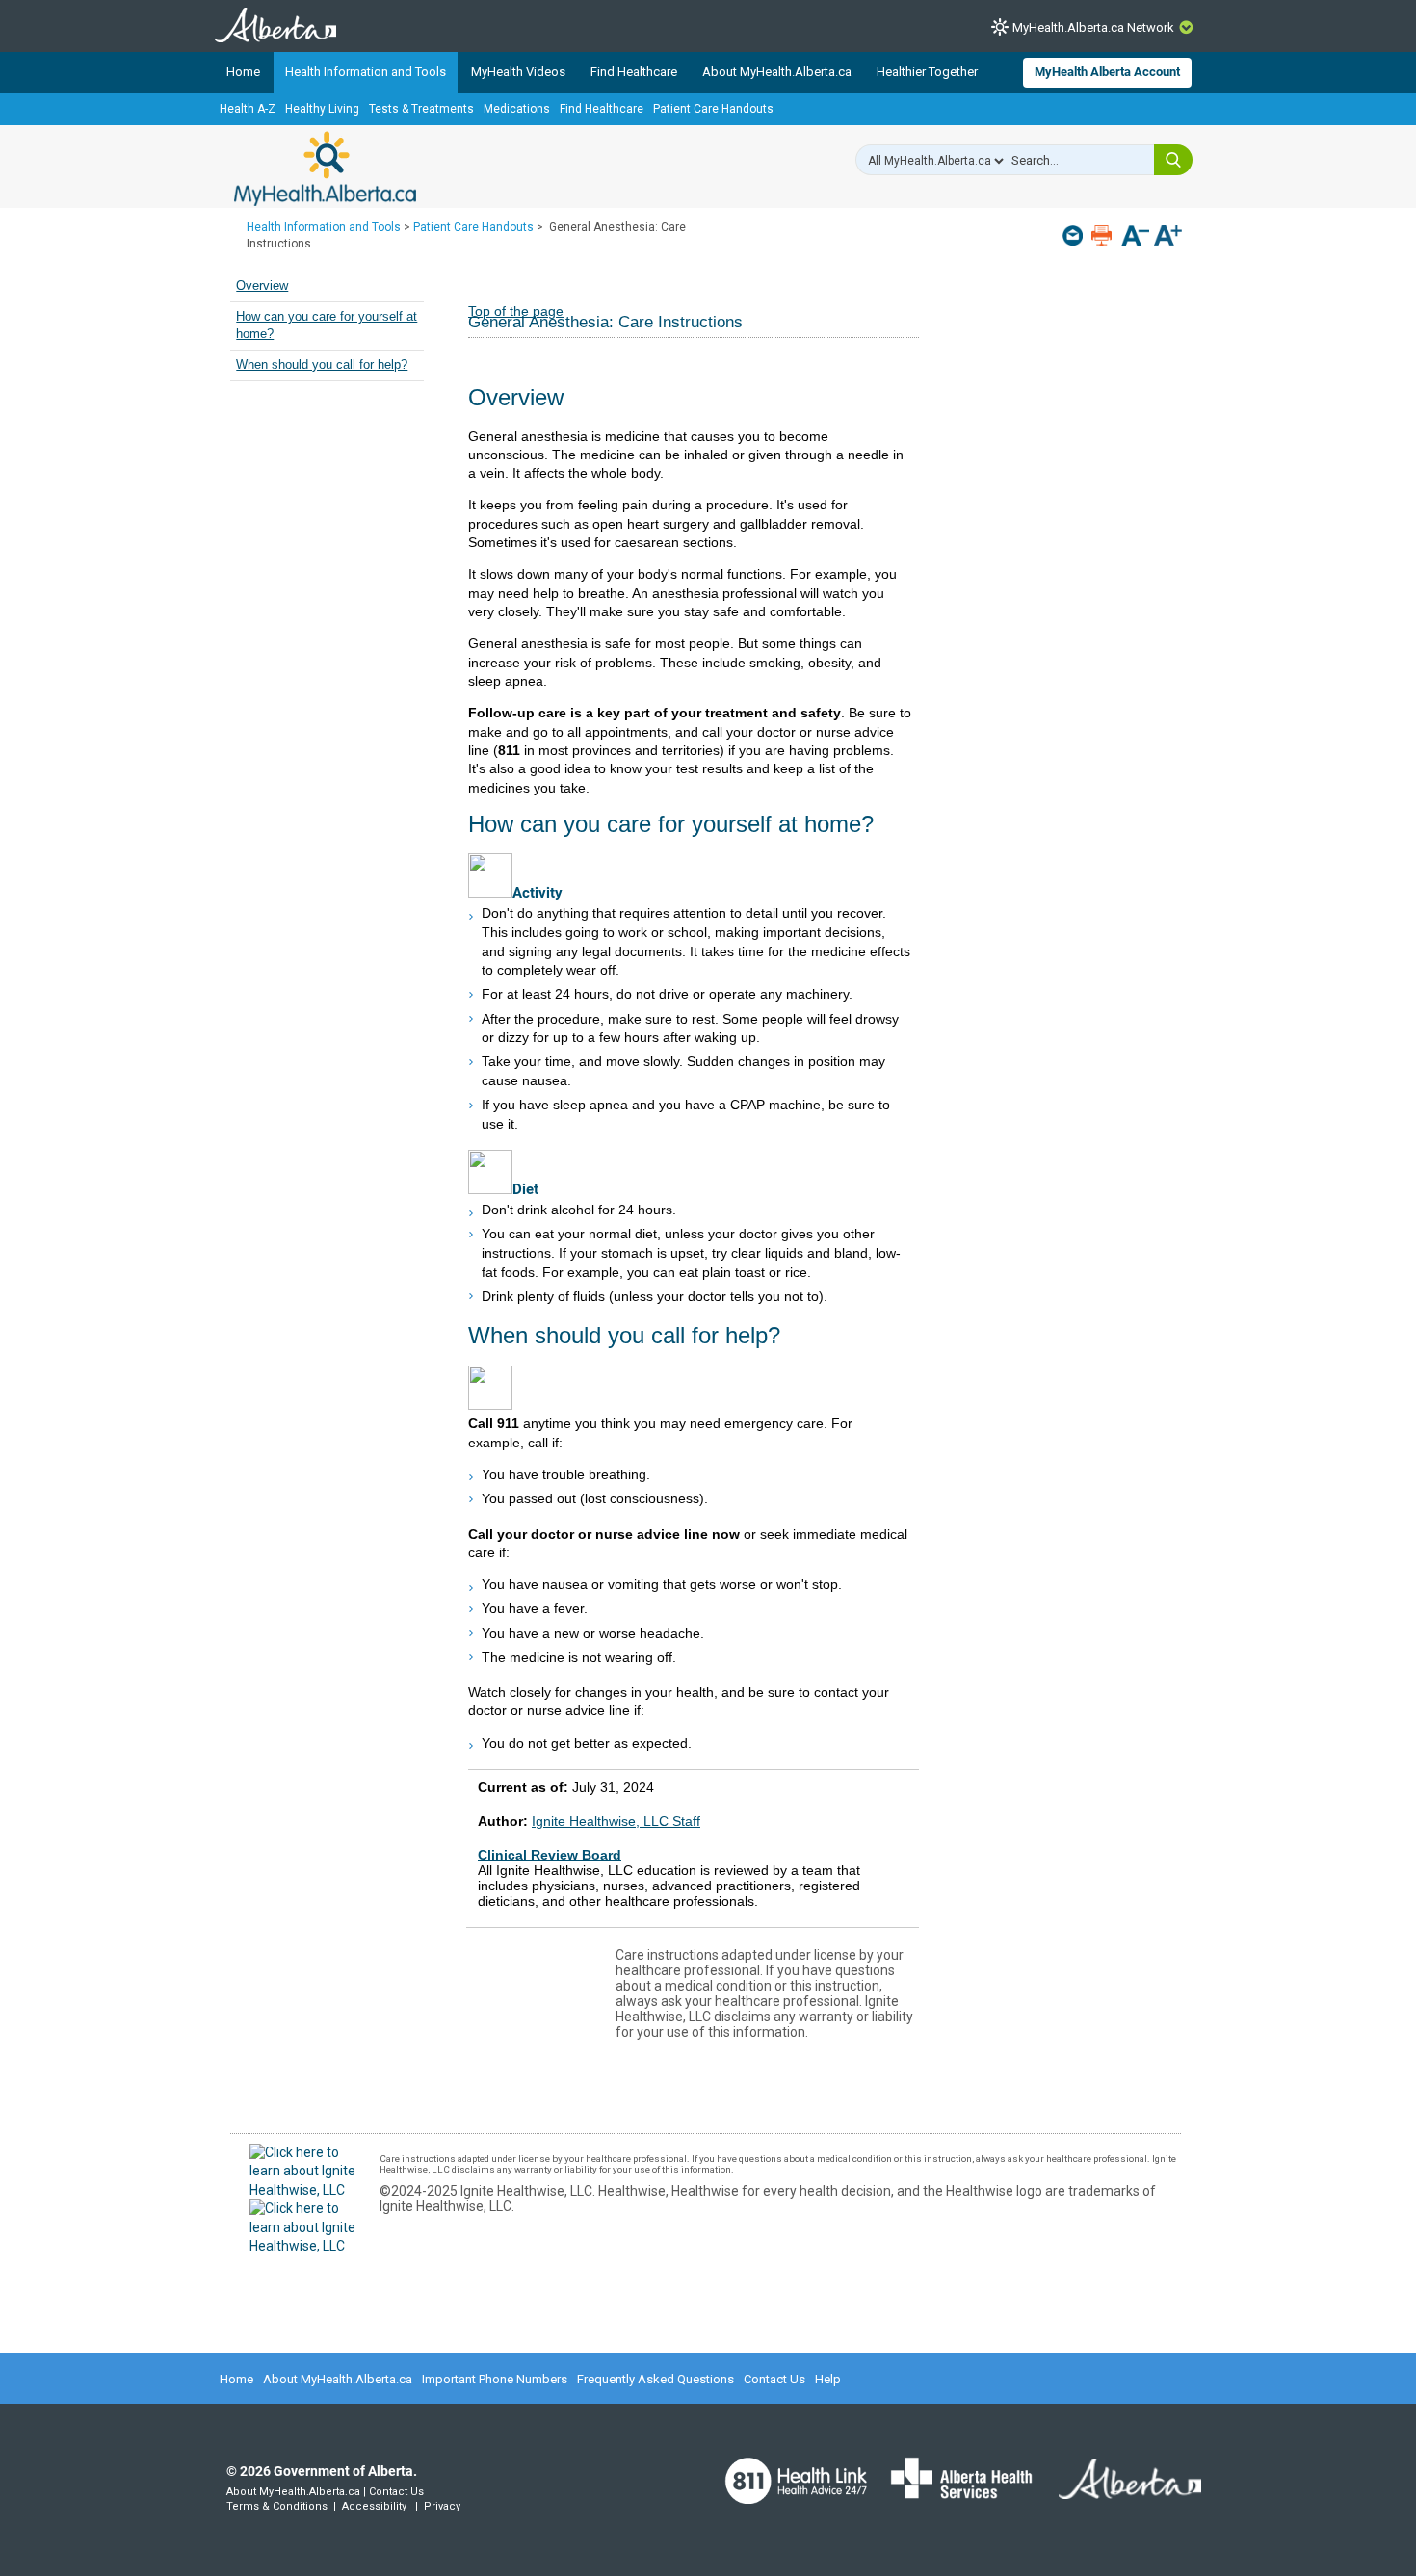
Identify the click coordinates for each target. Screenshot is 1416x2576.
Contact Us (774, 2379)
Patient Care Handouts (713, 109)
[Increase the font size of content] (1168, 237)
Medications (517, 109)
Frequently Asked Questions (656, 2379)
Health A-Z (248, 109)
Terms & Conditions (277, 2506)
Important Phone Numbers (495, 2379)
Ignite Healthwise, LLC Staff (616, 1821)
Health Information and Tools (366, 72)
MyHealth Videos (518, 72)
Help (828, 2379)
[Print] (1103, 235)
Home (243, 72)
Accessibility (374, 2506)
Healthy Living (322, 109)
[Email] (1075, 235)
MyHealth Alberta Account (1107, 72)
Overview (262, 286)
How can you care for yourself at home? (327, 325)
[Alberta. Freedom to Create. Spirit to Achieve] (1118, 2491)
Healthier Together (927, 72)
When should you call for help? (322, 365)
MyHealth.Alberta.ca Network (1093, 27)
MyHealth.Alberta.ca (325, 169)
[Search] (1173, 160)
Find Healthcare (634, 72)
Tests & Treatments (421, 109)
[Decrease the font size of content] (1135, 237)
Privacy (442, 2506)
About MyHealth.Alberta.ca (777, 72)
